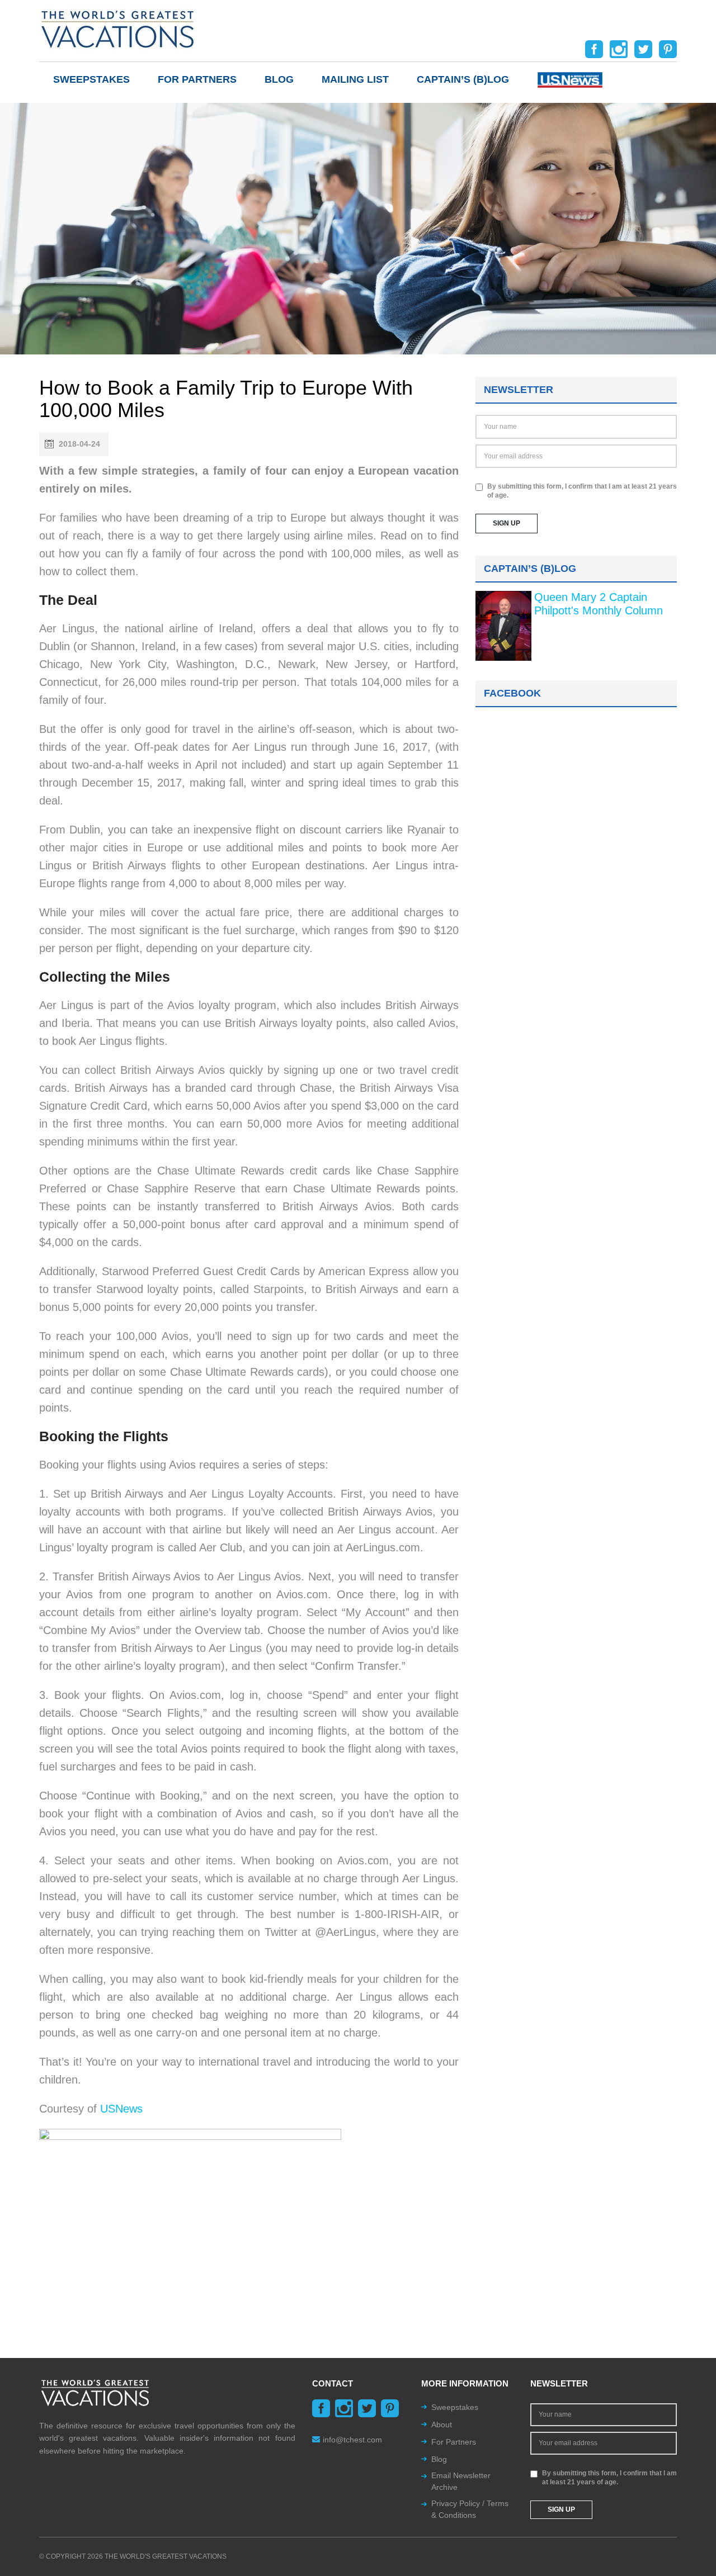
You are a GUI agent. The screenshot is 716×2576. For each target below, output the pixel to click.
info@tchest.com (352, 2440)
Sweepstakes (91, 79)
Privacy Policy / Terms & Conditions (470, 2509)
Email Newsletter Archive (461, 2481)
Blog (279, 79)
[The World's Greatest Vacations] (117, 29)
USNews (121, 2109)
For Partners (197, 79)
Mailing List (355, 79)
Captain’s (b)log (463, 79)
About (442, 2425)
